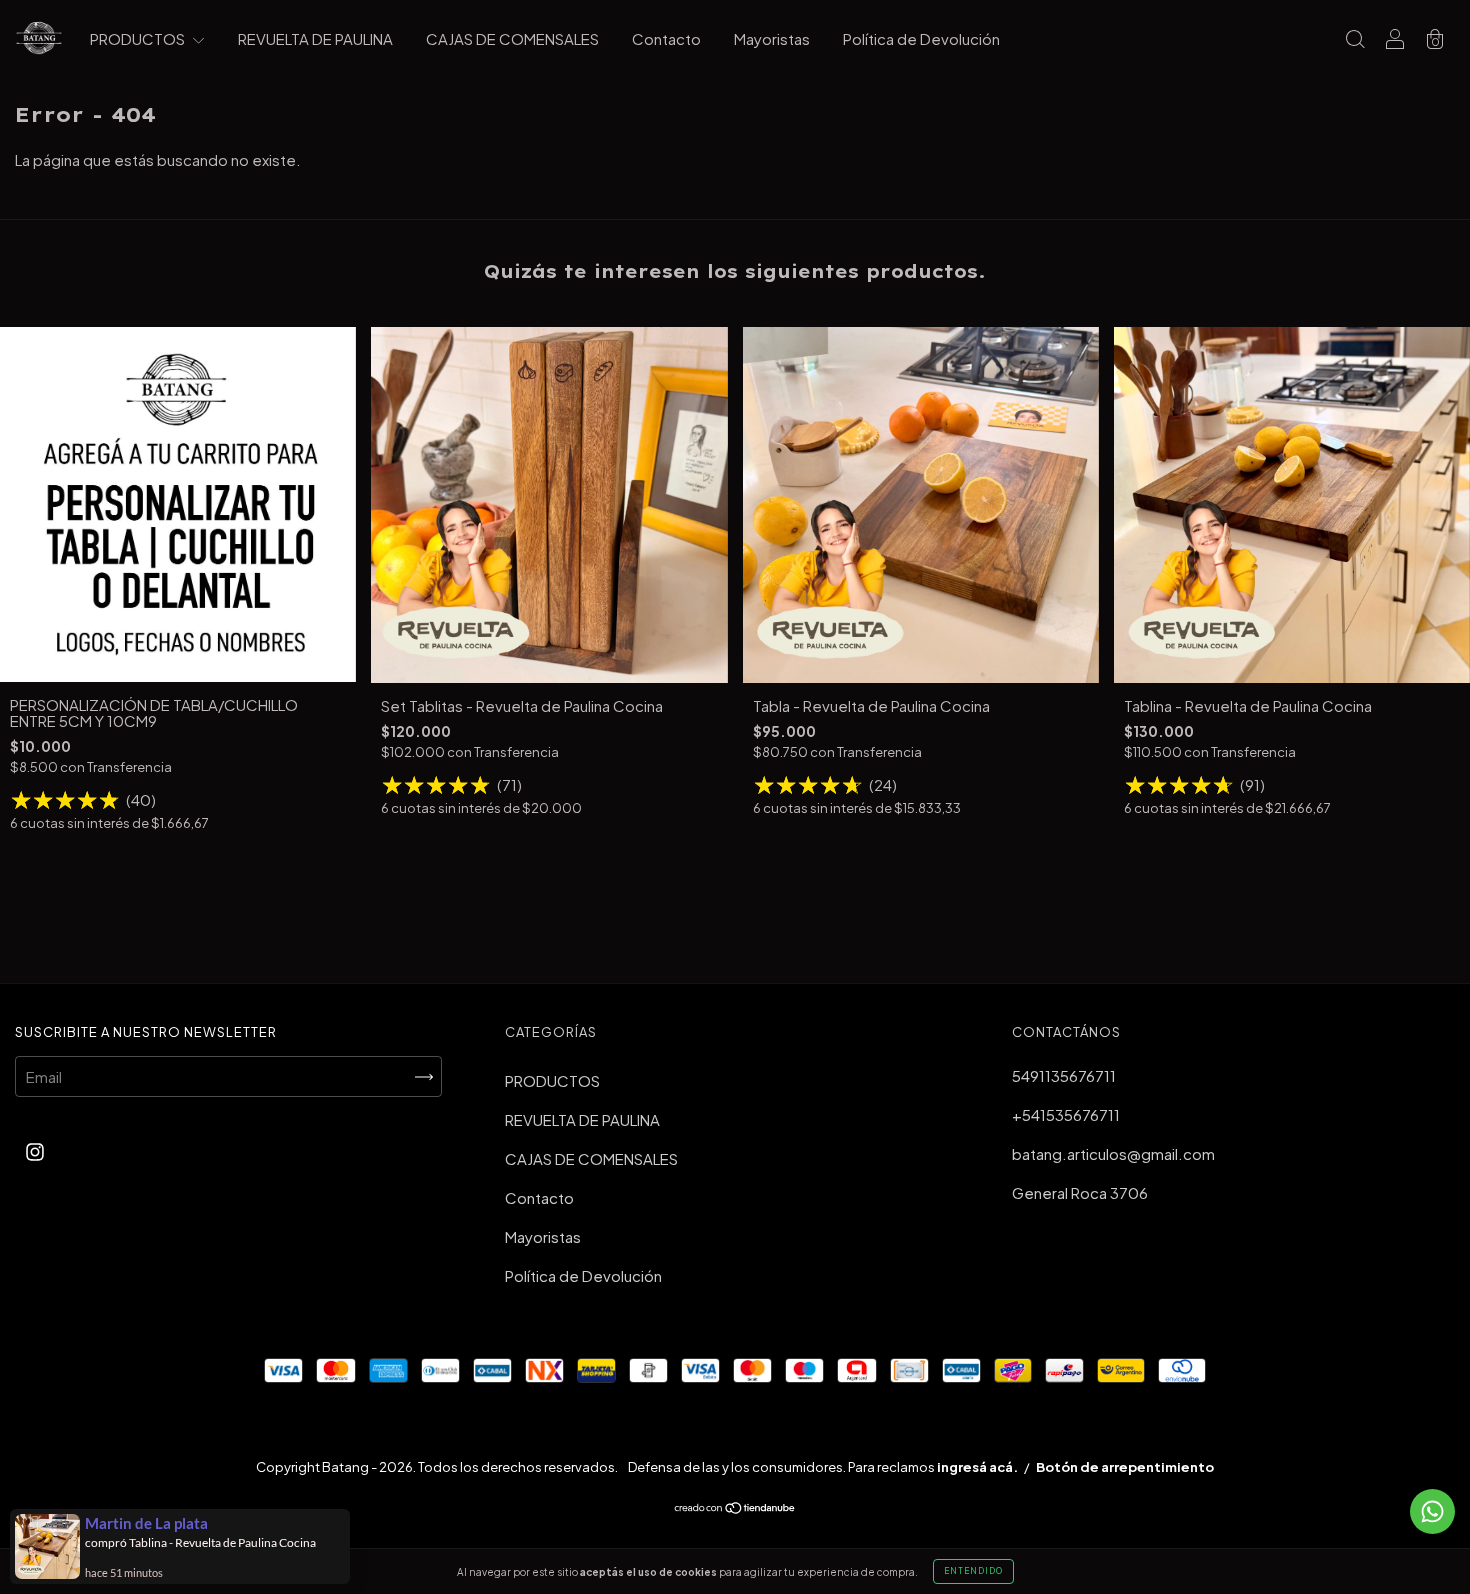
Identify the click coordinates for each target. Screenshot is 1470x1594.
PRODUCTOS (139, 38)
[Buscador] (1355, 39)
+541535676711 (1066, 1114)
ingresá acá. (977, 1467)
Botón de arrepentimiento (1125, 1467)
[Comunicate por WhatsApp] (1432, 1511)
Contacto (666, 38)
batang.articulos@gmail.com (1113, 1153)
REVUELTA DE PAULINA (315, 38)
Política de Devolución (921, 38)
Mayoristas (772, 38)
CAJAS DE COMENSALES (512, 38)
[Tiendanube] (735, 1508)
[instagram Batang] (35, 1150)
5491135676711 (1064, 1075)
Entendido (973, 1571)
